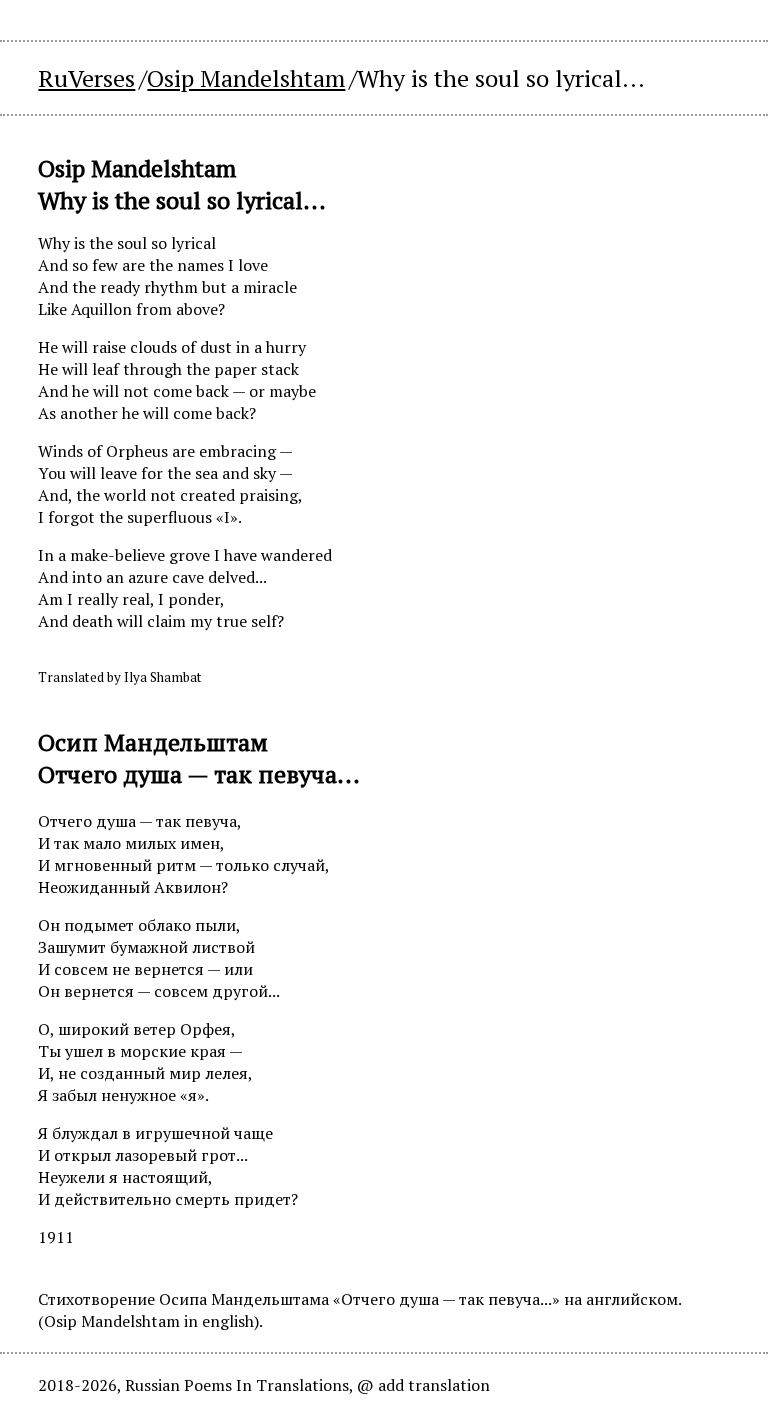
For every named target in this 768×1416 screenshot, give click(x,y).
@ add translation (423, 1385)
